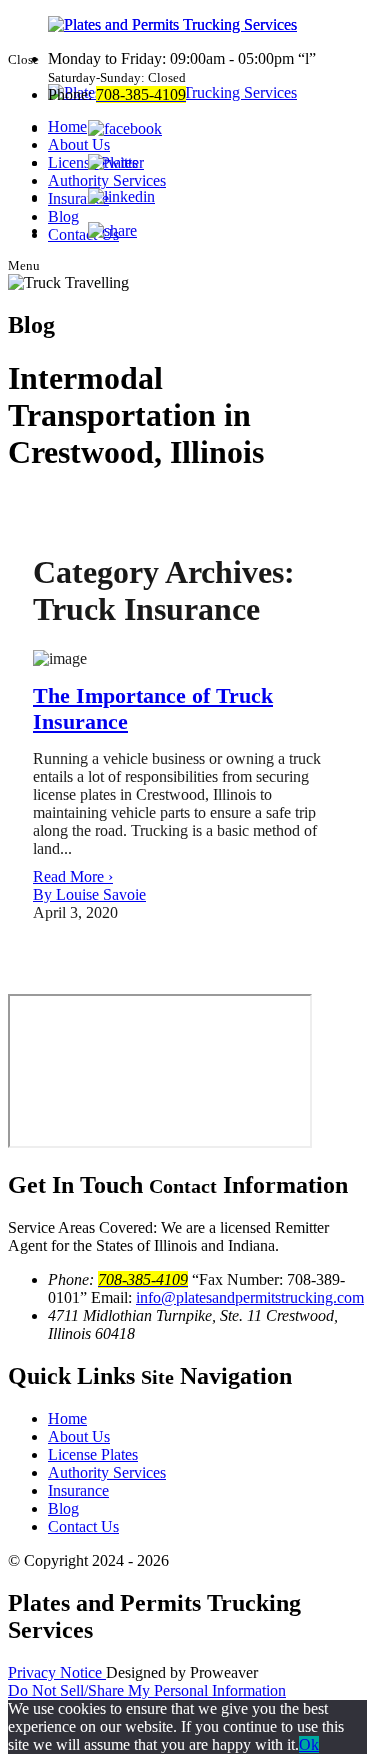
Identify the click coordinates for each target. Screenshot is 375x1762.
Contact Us (83, 1526)
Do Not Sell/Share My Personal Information (147, 1690)
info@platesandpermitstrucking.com (250, 1297)
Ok (309, 1744)
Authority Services (107, 1472)
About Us (79, 1436)
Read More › (73, 876)
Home (67, 1418)
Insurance (78, 1490)
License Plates (93, 1454)
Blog (63, 1508)
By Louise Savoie (89, 894)
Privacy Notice (57, 1672)
